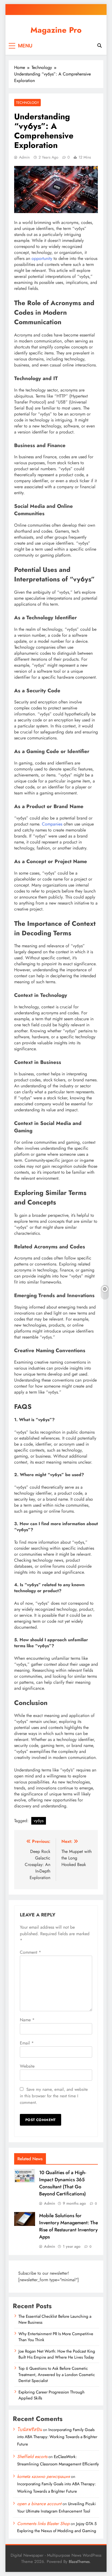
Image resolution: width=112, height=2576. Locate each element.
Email (27, 2043)
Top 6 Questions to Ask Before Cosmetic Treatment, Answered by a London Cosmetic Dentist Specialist (57, 2375)
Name (27, 2020)
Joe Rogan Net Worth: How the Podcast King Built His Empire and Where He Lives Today (57, 2354)
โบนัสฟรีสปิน (29, 2430)
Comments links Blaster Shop (43, 2524)
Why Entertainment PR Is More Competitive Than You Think (56, 2337)
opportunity (42, 258)
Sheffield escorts (32, 2457)
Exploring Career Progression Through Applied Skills (52, 2395)
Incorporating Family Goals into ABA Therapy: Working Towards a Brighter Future (57, 2437)
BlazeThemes (79, 2562)
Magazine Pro (56, 30)
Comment (30, 1952)
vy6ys (39, 1821)
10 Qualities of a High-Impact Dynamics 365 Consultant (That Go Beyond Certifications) (63, 2183)
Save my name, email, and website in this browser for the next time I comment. (54, 2096)
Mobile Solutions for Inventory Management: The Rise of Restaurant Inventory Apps (69, 2226)
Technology (27, 103)
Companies (52, 824)
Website (27, 2066)
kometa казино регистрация (43, 2476)
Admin (24, 157)
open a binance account (39, 2504)
